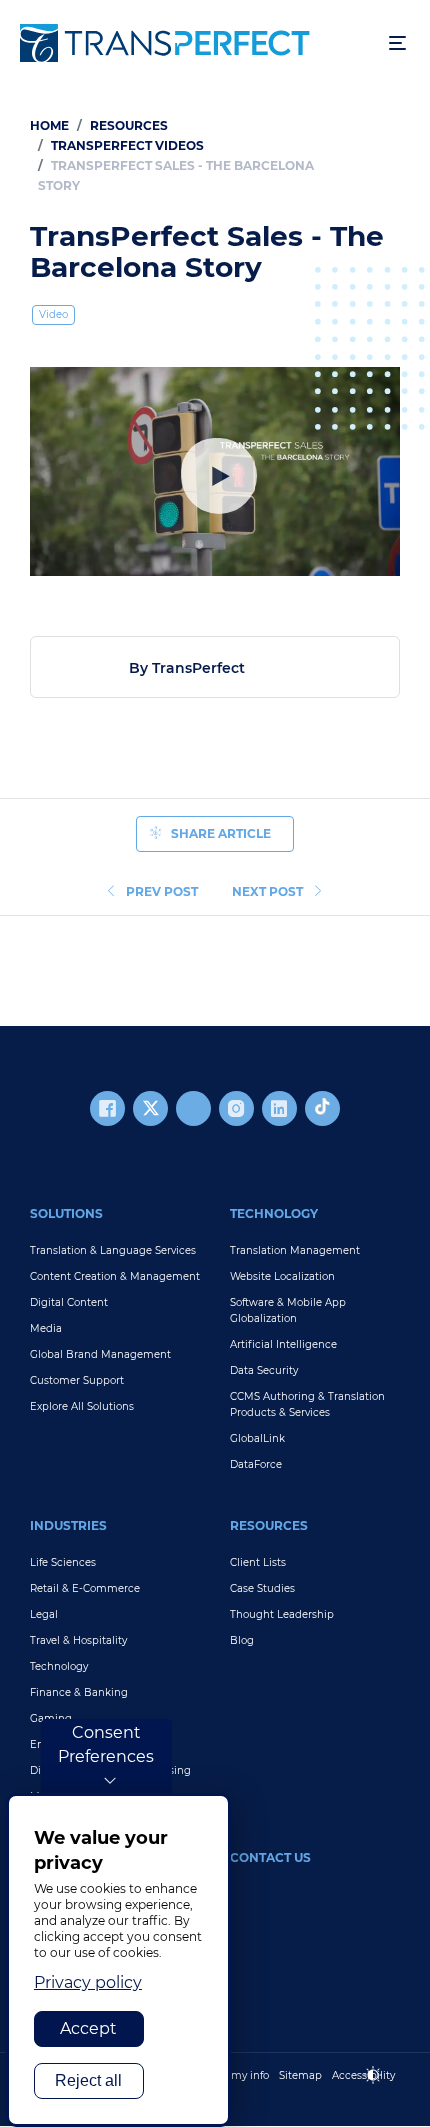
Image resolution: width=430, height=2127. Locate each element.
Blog (242, 1640)
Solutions (66, 1213)
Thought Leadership (282, 1614)
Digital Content (69, 1302)
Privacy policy (88, 1982)
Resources (129, 125)
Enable (382, 2091)
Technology (274, 1213)
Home (49, 125)
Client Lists (258, 1562)
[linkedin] (279, 1108)
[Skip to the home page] (194, 43)
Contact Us (270, 1857)
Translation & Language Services (113, 1250)
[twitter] (150, 1108)
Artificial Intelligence (283, 1344)
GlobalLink (257, 1438)
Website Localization (282, 1276)
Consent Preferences (106, 1744)
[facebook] (107, 1108)
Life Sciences (63, 1562)
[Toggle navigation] (397, 43)
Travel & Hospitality (78, 1640)
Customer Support (77, 1380)
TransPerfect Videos (127, 145)
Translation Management (295, 1250)
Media (46, 1328)
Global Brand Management (100, 1354)
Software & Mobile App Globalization (288, 1310)
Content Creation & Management (115, 1276)
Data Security (264, 1370)
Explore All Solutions (82, 1406)
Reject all (88, 2080)
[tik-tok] (322, 1108)
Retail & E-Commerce (85, 1588)
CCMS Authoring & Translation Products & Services (307, 1404)
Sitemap (300, 2075)
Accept (88, 2028)
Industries (68, 1525)
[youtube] (193, 1108)
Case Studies (262, 1588)
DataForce (256, 1464)
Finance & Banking (79, 1692)
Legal (44, 1614)
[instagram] (236, 1108)
